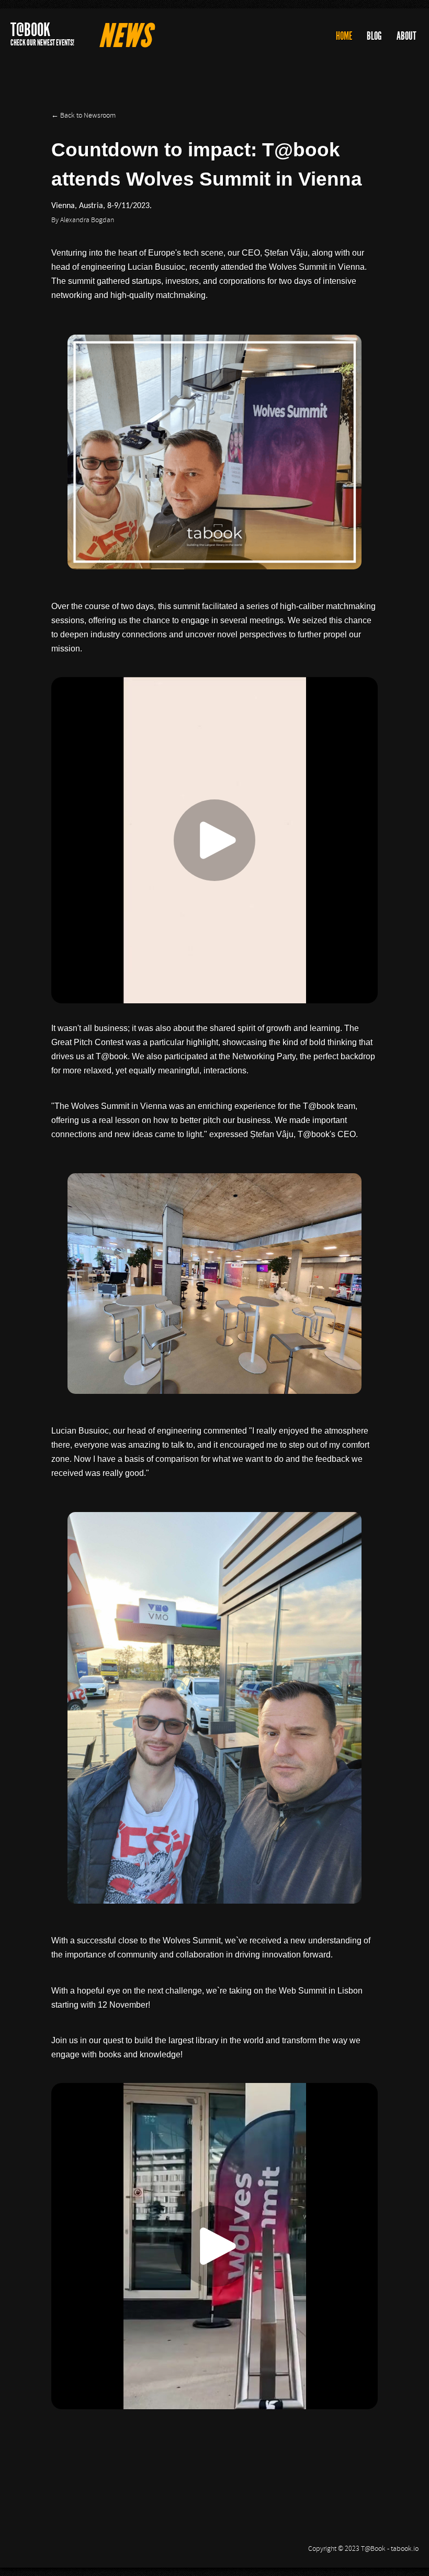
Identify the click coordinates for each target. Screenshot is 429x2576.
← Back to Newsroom (83, 116)
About (407, 36)
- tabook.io (403, 2549)
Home (344, 36)
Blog (374, 36)
